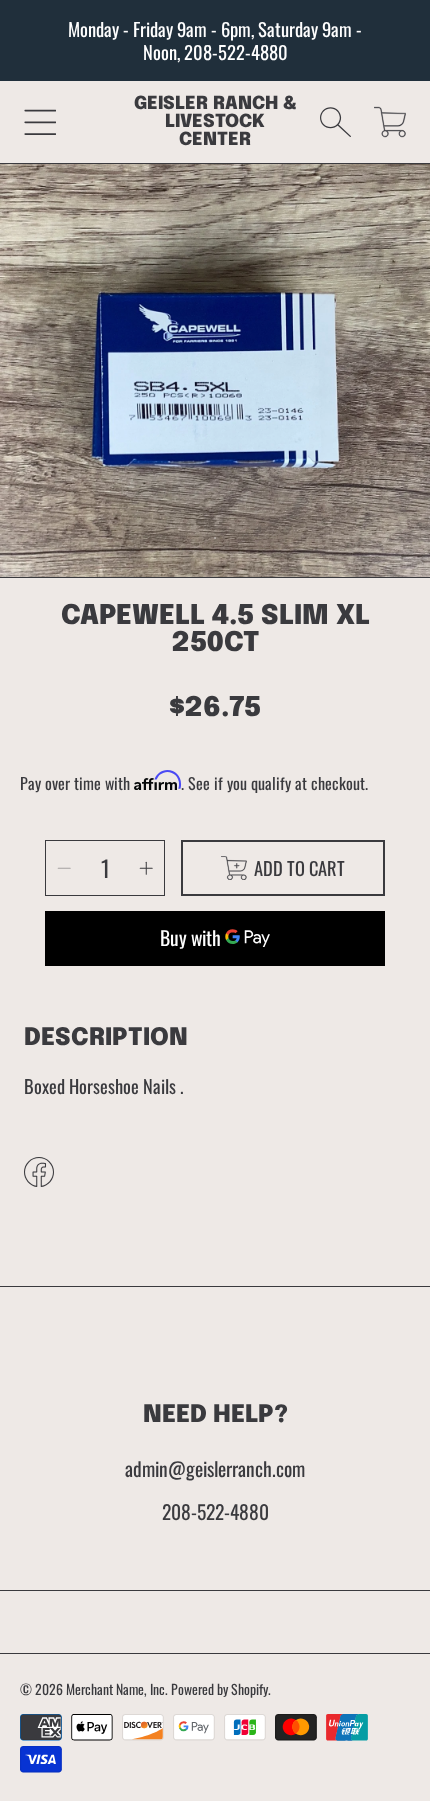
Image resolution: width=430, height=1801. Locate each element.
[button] (40, 121)
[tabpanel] (215, 378)
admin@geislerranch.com (215, 1468)
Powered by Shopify (219, 1689)
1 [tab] (215, 538)
